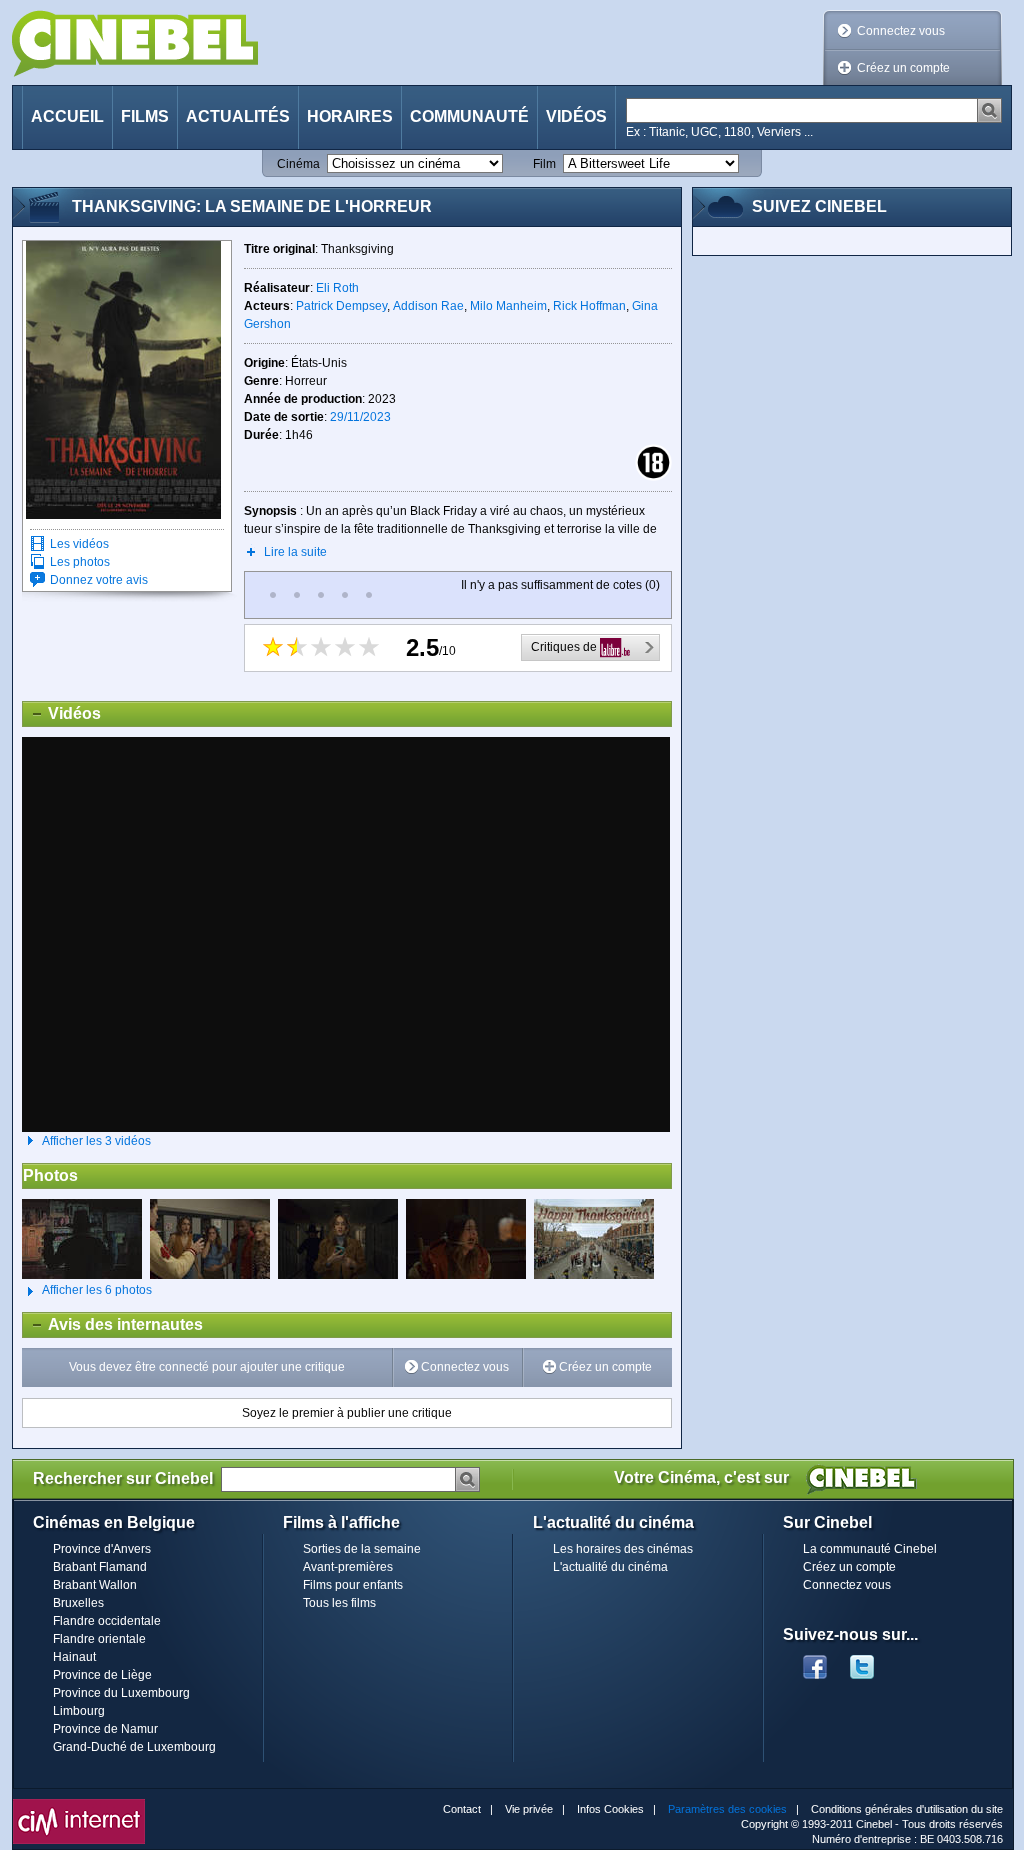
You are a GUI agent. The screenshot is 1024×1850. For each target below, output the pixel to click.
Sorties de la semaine (362, 1549)
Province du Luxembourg (121, 1693)
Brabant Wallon (95, 1585)
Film (544, 164)
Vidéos (576, 116)
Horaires (350, 116)
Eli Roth (337, 288)
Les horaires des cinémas (623, 1549)
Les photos (80, 562)
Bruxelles (78, 1603)
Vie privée (529, 1809)
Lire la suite (295, 552)
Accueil (67, 116)
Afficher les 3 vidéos (96, 1141)
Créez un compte (903, 68)
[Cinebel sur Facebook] (815, 1661)
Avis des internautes (113, 1324)
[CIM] (79, 1804)
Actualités (238, 116)
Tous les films (339, 1603)
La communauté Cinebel (870, 1549)
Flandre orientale (99, 1639)
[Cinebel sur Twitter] (872, 1661)
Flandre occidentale (107, 1621)
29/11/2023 (360, 417)
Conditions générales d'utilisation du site (907, 1809)
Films (145, 116)
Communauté (469, 116)
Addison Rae (428, 306)
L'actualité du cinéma (610, 1567)
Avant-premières (348, 1567)
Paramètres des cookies (727, 1809)
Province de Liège (102, 1675)
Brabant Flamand (100, 1567)
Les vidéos (79, 544)
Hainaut (74, 1657)
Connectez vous (901, 31)
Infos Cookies (610, 1809)
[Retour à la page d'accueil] (135, 43)
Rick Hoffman (589, 306)
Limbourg (79, 1711)
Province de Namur (105, 1729)
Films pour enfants (353, 1585)
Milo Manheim (508, 306)
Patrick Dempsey (341, 306)
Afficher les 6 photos (87, 1290)
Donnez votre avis (99, 580)
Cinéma (298, 164)
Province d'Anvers (102, 1549)
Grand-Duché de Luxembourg (134, 1747)
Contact (462, 1809)
